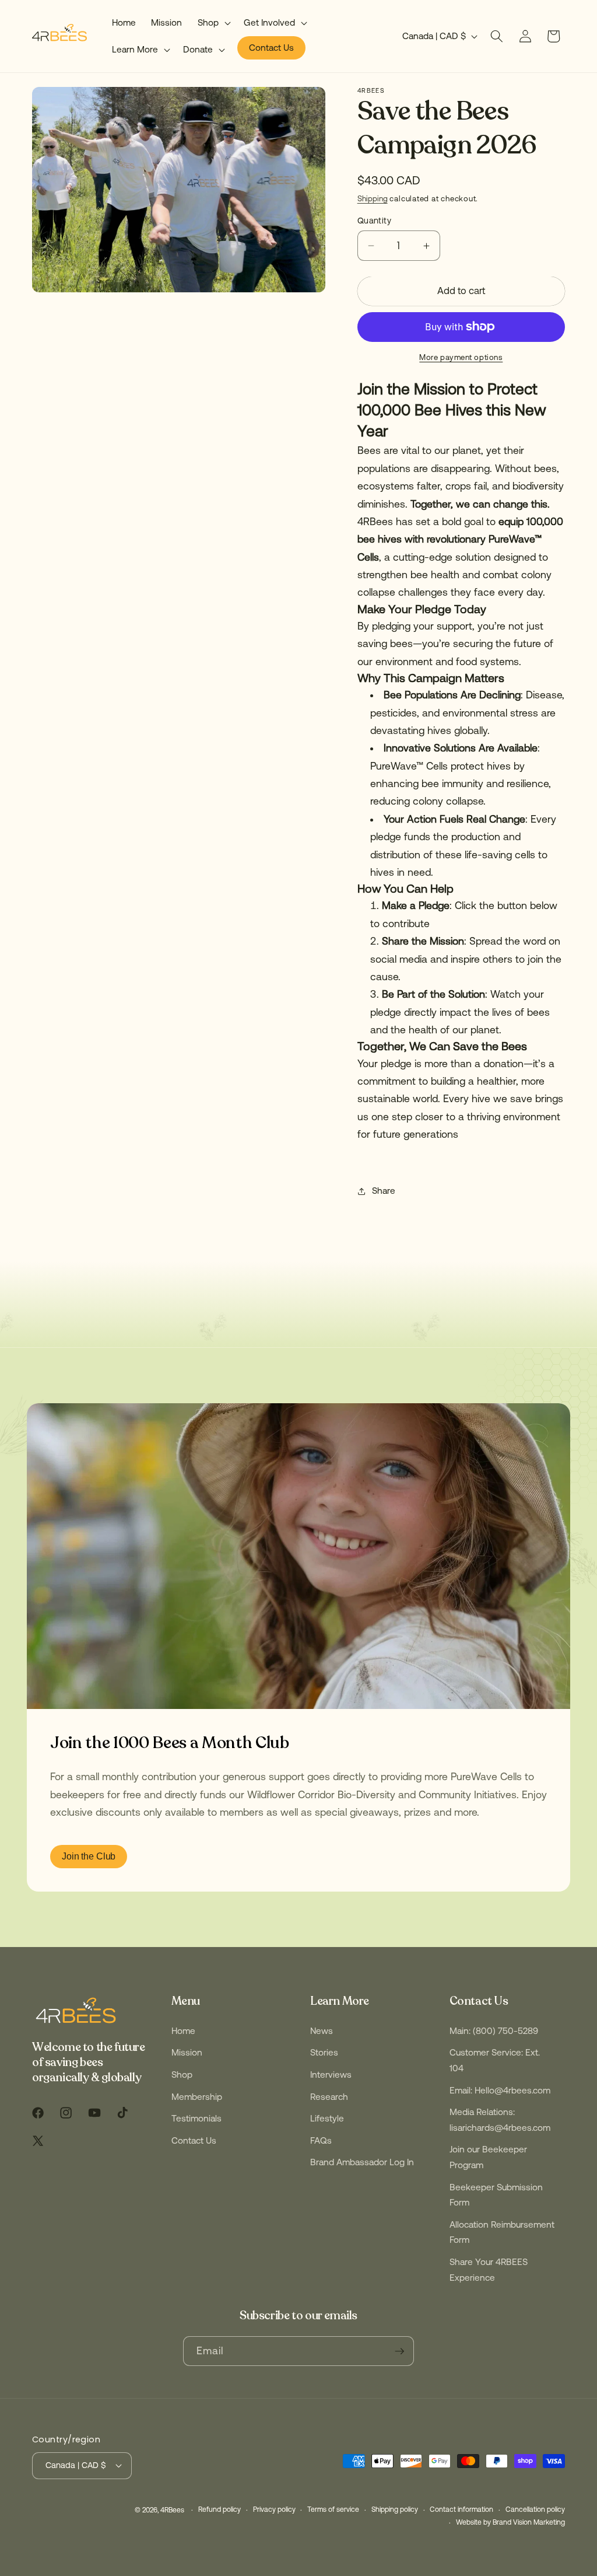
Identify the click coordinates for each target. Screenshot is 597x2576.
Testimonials (196, 2118)
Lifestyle (327, 2118)
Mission (187, 2052)
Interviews (331, 2075)
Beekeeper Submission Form (496, 2195)
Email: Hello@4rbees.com (500, 2090)
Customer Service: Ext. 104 (495, 2060)
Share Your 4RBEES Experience (489, 2270)
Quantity (375, 221)
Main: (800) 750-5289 (494, 2031)
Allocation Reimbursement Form (502, 2232)
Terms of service (333, 2509)
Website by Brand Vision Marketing (510, 2522)
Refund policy (220, 2509)
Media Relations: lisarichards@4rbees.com (500, 2120)
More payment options (461, 357)
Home (183, 2031)
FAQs (321, 2140)
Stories (324, 2052)
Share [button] (384, 1191)
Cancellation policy (535, 2509)
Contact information (461, 2509)
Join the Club (89, 1856)
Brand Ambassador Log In (362, 2162)
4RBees (172, 2510)
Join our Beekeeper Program (488, 2157)
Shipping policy (395, 2509)
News (322, 2031)
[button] (213, 23)
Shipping (373, 199)
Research (329, 2097)
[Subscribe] (399, 2351)
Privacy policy (274, 2509)
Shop (182, 2075)
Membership (197, 2097)
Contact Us (194, 2140)
